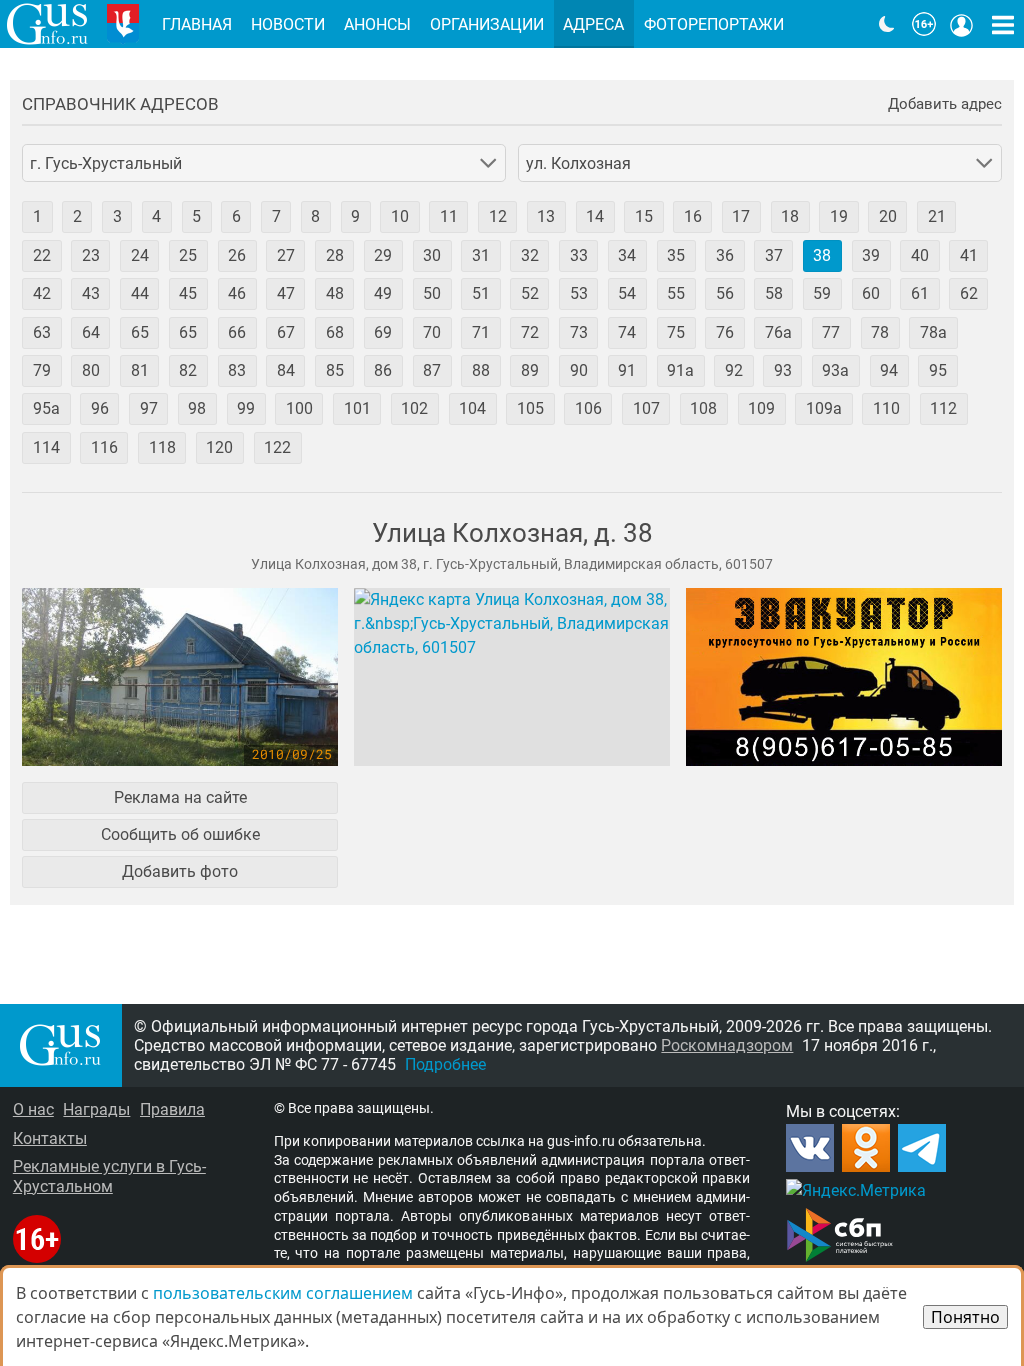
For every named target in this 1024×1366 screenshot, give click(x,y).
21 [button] (937, 216)
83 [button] (237, 370)
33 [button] (579, 255)
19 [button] (839, 216)
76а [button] (778, 332)
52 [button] (530, 293)
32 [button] (530, 255)
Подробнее (445, 1064)
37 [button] (774, 255)
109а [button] (824, 408)
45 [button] (188, 293)
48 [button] (335, 293)
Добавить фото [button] (180, 871)
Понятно (965, 1317)
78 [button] (880, 332)
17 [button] (741, 216)
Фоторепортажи (714, 24)
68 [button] (335, 332)
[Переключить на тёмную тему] (887, 24)
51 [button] (481, 293)
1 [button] (37, 216)
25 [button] (188, 255)
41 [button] (969, 255)
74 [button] (627, 332)
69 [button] (383, 332)
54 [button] (627, 293)
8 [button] (315, 216)
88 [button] (481, 370)
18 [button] (790, 216)
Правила (172, 1109)
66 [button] (237, 332)
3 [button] (117, 216)
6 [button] (236, 216)
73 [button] (579, 332)
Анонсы (377, 24)
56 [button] (725, 293)
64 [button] (91, 332)
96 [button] (100, 408)
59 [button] (822, 293)
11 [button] (449, 216)
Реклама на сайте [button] (180, 797)
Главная (197, 24)
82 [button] (188, 370)
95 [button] (938, 370)
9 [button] (355, 216)
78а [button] (933, 332)
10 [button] (400, 216)
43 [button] (91, 293)
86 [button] (383, 370)
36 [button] (725, 255)
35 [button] (676, 255)
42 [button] (42, 293)
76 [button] (725, 332)
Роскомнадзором (727, 1045)
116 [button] (104, 447)
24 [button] (140, 255)
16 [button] (693, 216)
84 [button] (286, 370)
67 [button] (286, 332)
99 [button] (246, 408)
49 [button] (383, 293)
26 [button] (237, 255)
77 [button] (831, 332)
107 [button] (646, 408)
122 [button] (277, 447)
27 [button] (286, 255)
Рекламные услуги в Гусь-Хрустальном (109, 1176)
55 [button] (676, 293)
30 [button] (432, 255)
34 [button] (627, 255)
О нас (33, 1109)
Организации (487, 24)
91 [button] (627, 370)
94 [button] (889, 370)
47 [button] (286, 293)
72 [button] (530, 332)
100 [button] (299, 408)
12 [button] (498, 216)
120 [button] (219, 447)
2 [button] (77, 216)
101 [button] (357, 408)
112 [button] (943, 408)
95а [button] (46, 408)
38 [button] (822, 255)
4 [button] (156, 216)
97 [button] (149, 408)
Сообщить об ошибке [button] (180, 834)
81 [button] (140, 370)
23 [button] (91, 255)
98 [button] (197, 408)
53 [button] (579, 293)
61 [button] (920, 293)
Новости (288, 24)
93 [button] (783, 370)
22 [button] (42, 255)
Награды (96, 1109)
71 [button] (481, 332)
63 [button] (42, 332)
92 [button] (734, 370)
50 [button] (432, 293)
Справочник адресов (120, 104)
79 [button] (42, 370)
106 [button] (588, 408)
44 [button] (140, 293)
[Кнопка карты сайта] (1003, 24)
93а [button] (835, 370)
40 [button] (920, 255)
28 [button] (335, 255)
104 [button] (472, 408)
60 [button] (871, 293)
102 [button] (414, 408)
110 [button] (886, 408)
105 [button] (530, 408)
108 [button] (703, 408)
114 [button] (46, 447)
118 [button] (162, 447)
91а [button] (680, 370)
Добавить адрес (945, 104)
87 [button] (432, 370)
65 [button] (140, 332)
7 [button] (276, 216)
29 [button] (383, 255)
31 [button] (481, 255)
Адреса (593, 24)
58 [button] (774, 293)
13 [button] (546, 216)
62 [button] (969, 293)
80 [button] (91, 370)
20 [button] (888, 216)
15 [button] (644, 216)
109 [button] (761, 408)
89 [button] (530, 370)
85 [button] (335, 370)
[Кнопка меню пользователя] (962, 24)
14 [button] (595, 216)
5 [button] (196, 216)
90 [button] (579, 370)
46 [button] (237, 293)
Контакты (50, 1138)
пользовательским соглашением (283, 1293)
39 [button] (871, 255)
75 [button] (676, 332)
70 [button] (432, 332)
